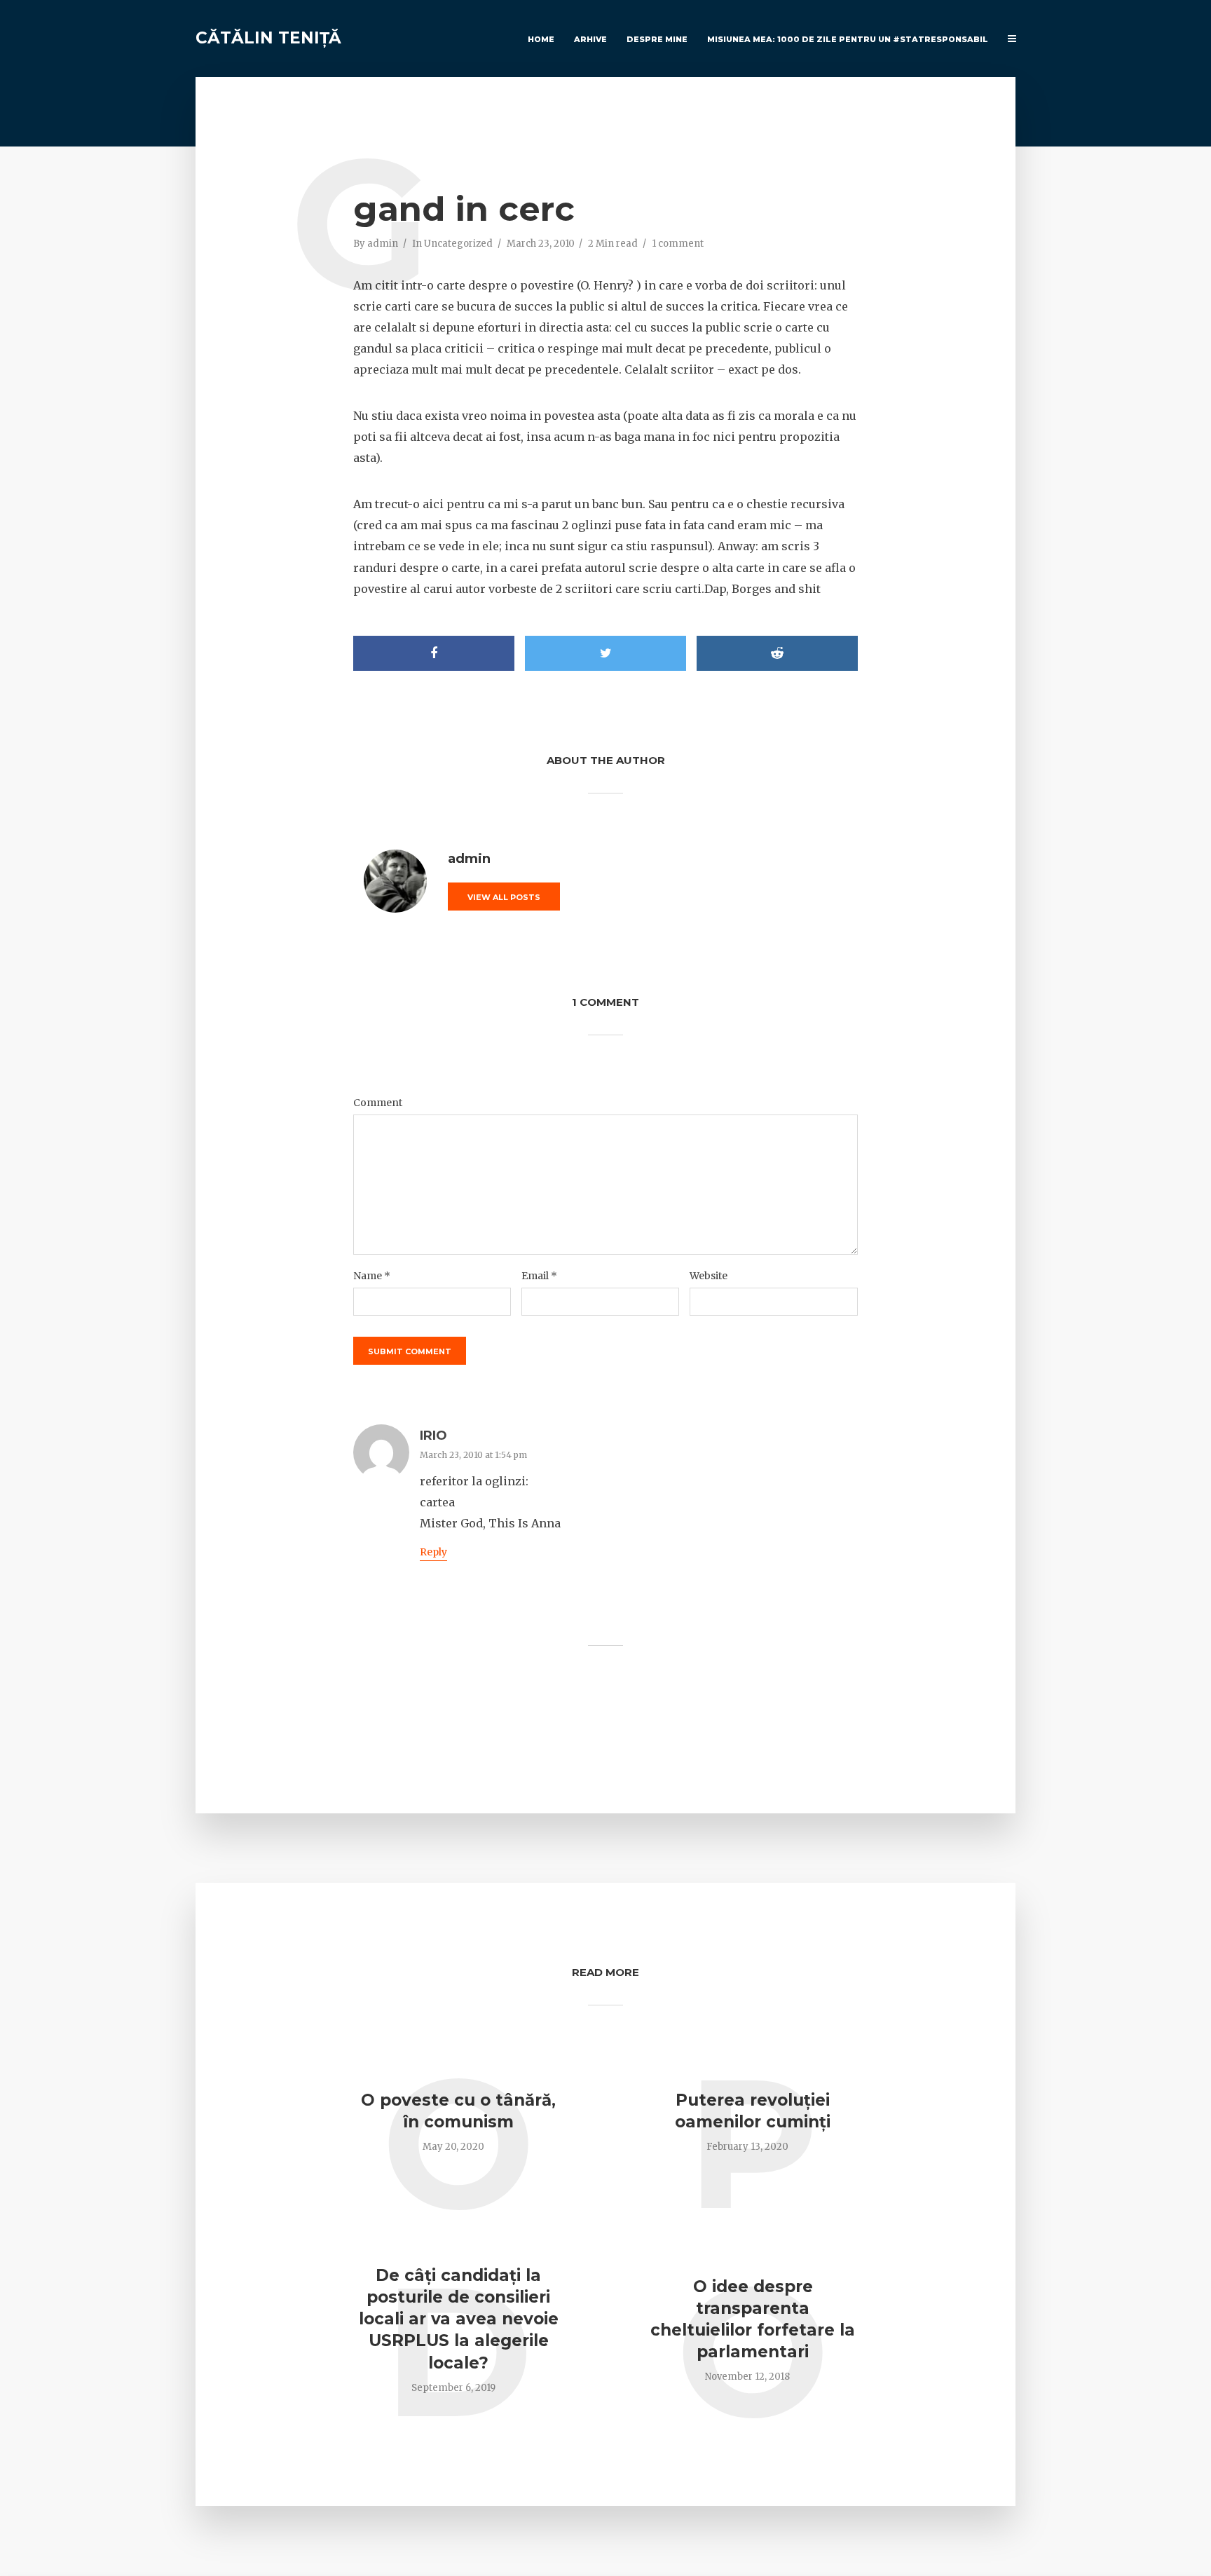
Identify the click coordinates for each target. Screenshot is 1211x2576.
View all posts (504, 897)
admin (383, 244)
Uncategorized (458, 244)
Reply (433, 1552)
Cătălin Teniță (268, 38)
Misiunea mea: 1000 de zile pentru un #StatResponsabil (848, 39)
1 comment (678, 244)
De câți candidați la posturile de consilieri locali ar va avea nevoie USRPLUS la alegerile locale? (459, 2319)
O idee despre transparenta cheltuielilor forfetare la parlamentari (753, 2319)
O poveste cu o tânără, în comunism (458, 2111)
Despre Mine (657, 39)
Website (709, 1276)
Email (539, 1276)
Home (541, 39)
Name (372, 1276)
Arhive (590, 39)
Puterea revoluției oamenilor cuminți (753, 2111)
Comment (378, 1103)
